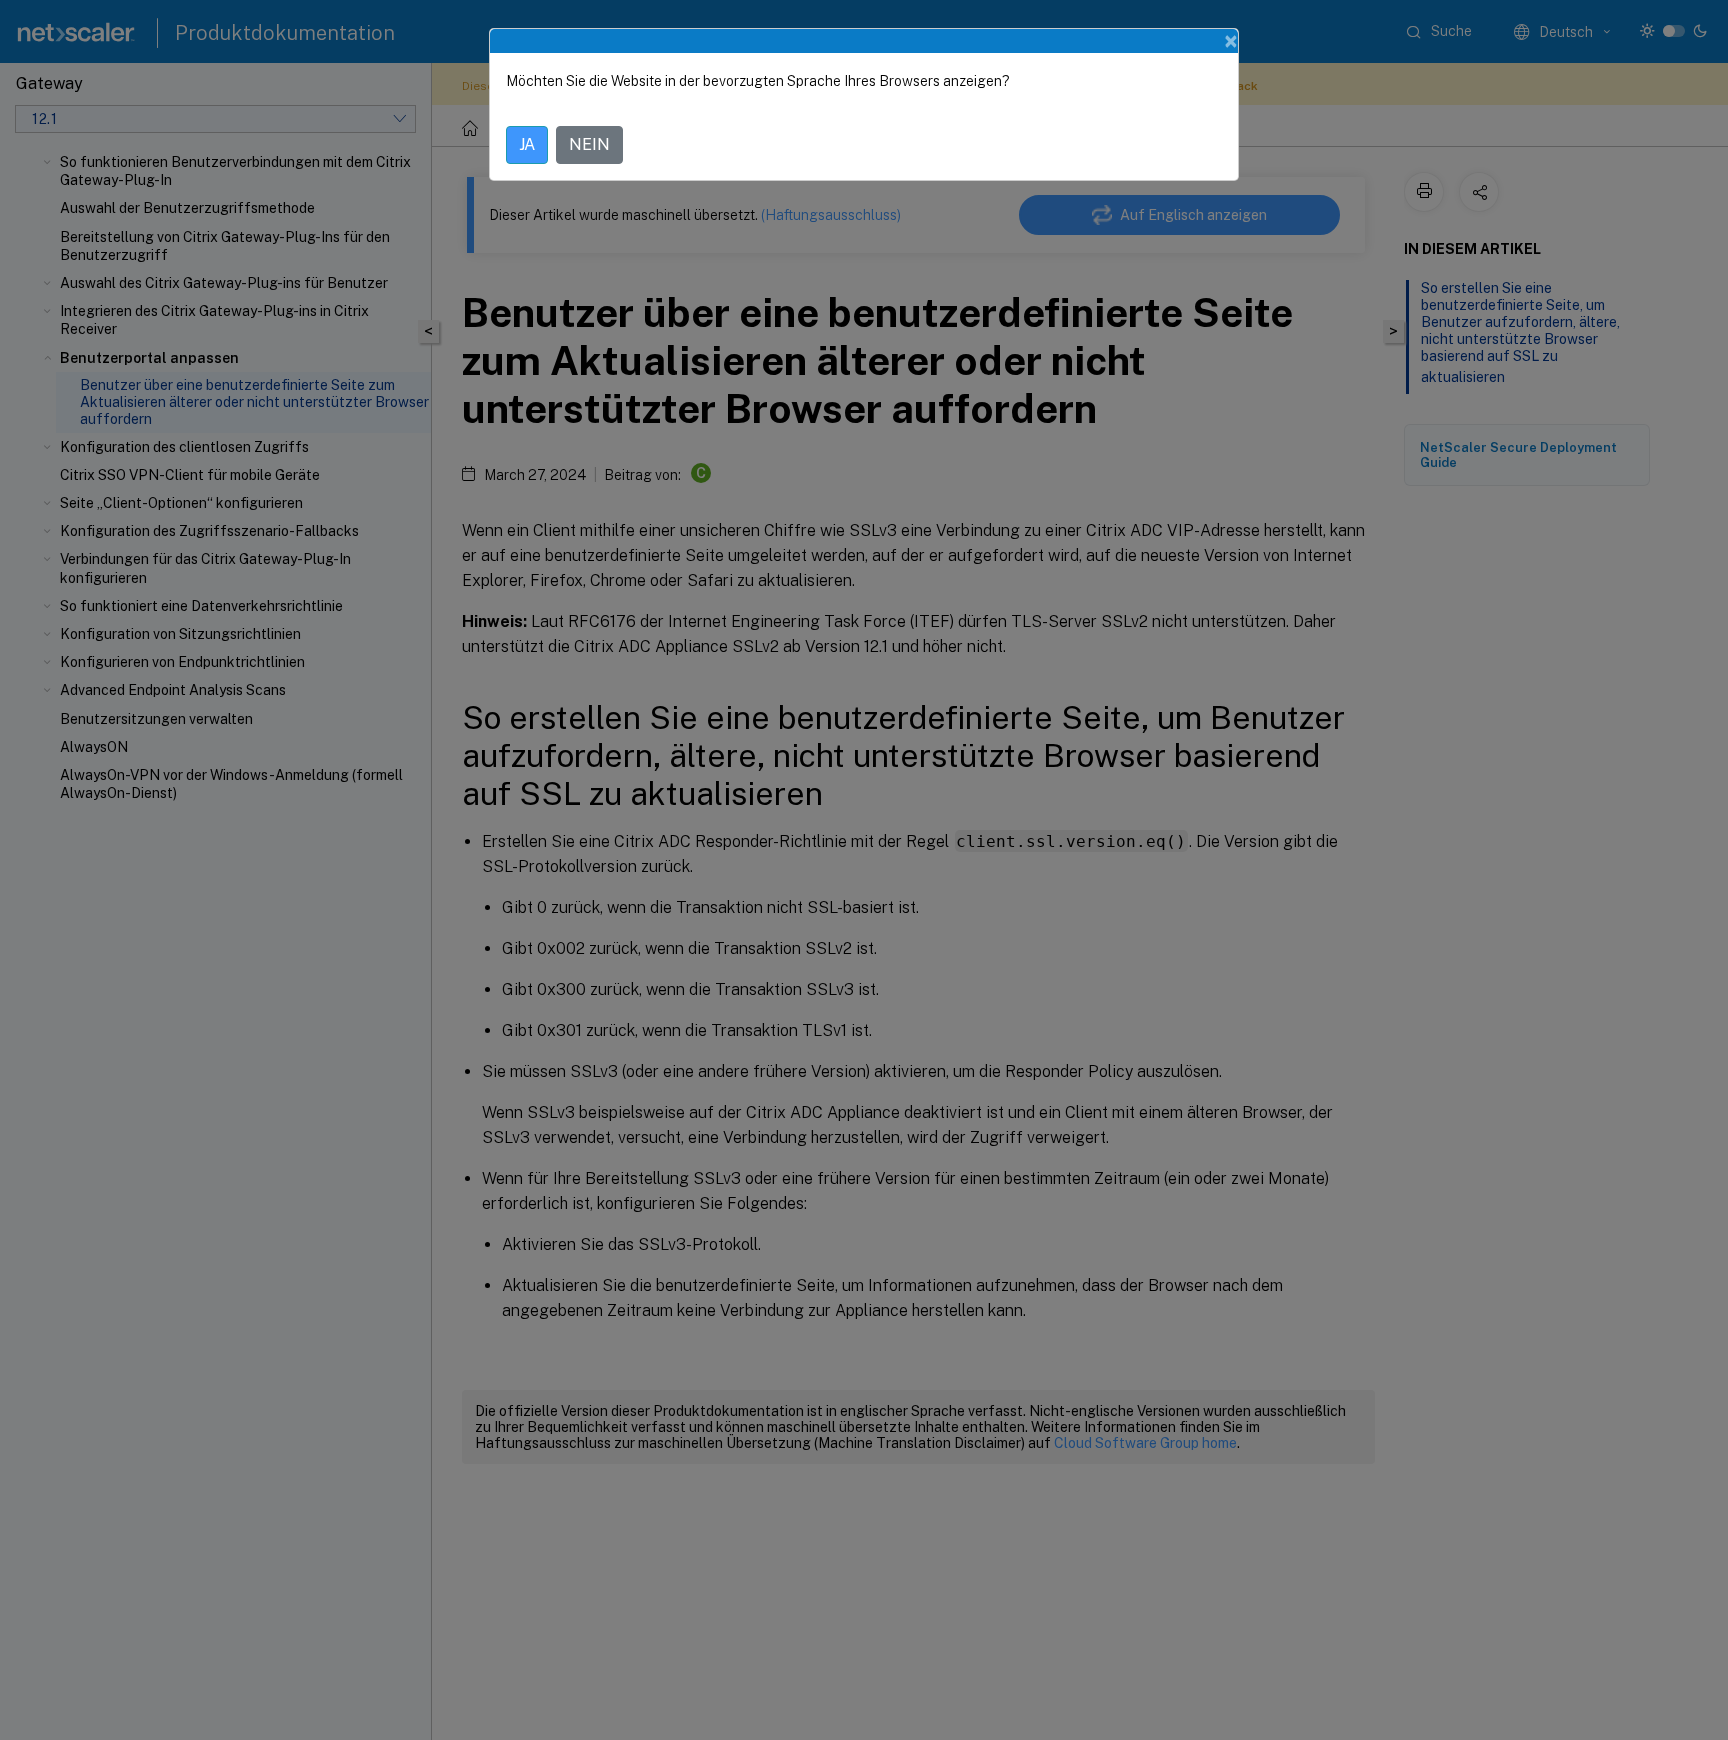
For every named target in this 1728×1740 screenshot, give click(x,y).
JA (527, 144)
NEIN (589, 144)
